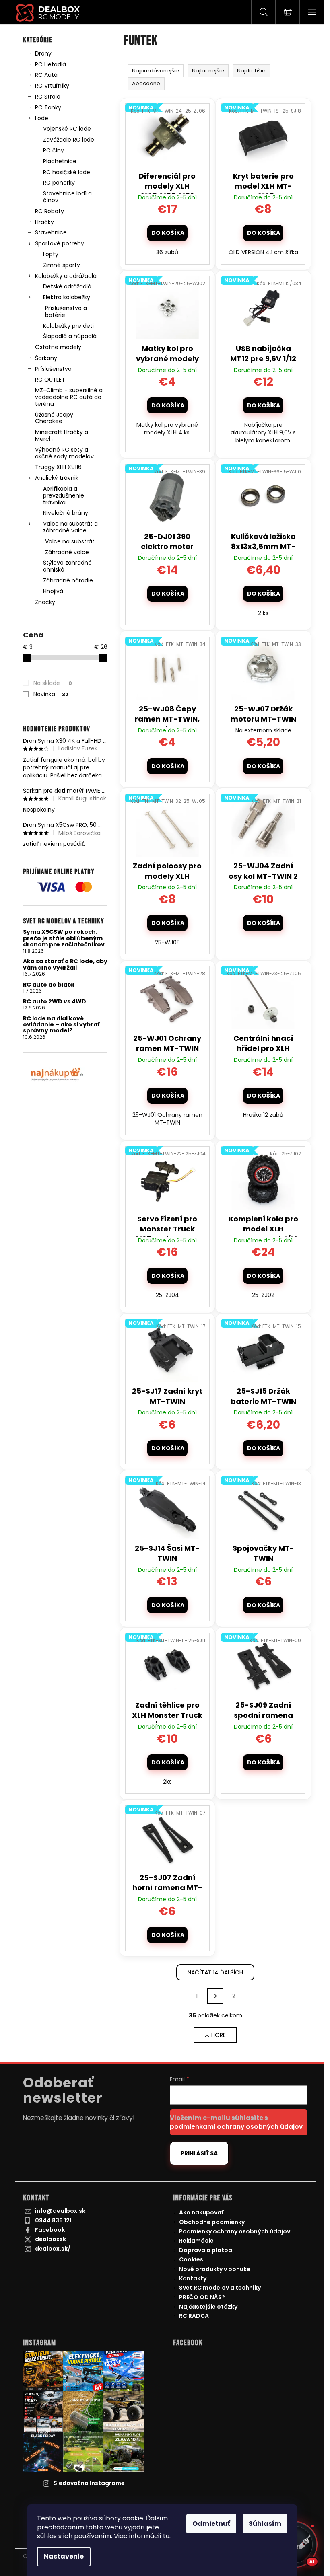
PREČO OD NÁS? (202, 2297)
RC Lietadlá (51, 64)
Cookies (191, 2259)
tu (166, 2536)
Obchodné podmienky (212, 2222)
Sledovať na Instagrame (89, 2483)
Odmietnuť (211, 2524)
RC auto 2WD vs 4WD (55, 1002)
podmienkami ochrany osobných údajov (236, 2127)
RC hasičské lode (67, 172)
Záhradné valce (67, 552)
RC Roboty (49, 211)
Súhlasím (265, 2524)
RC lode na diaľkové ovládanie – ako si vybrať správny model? (61, 1025)
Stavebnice (51, 232)
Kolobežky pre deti (68, 326)
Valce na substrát (70, 541)
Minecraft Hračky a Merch (62, 435)
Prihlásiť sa (199, 2153)
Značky (45, 602)
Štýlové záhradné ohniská (67, 566)
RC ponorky (59, 183)
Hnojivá (53, 591)
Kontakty (193, 2278)
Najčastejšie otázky (208, 2307)
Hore (219, 2035)
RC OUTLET (50, 380)
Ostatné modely (58, 347)
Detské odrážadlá (67, 286)
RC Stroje (48, 97)
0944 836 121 (53, 2220)
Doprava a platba (206, 2250)
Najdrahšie (251, 71)
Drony (43, 53)
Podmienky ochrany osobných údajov (235, 2231)
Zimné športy (62, 265)
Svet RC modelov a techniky (220, 2288)
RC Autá (46, 75)
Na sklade (53, 683)
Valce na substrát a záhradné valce (70, 527)
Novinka (51, 694)
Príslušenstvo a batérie (66, 311)
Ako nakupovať (201, 2212)
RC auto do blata (48, 985)
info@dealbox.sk (60, 2211)
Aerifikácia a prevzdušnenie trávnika (64, 495)
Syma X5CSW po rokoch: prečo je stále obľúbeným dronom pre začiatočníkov (64, 938)
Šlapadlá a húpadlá (70, 336)
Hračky (44, 222)
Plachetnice (60, 161)
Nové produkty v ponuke (215, 2269)
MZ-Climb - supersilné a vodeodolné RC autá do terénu (69, 397)
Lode (42, 118)
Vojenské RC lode (67, 129)
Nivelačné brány (66, 513)
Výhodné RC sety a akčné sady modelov (64, 453)
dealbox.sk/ (53, 2249)
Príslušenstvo (53, 369)
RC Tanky (48, 107)
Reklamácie (196, 2241)
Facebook (50, 2230)
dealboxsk (51, 2239)
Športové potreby (60, 243)
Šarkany (46, 358)
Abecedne (146, 83)
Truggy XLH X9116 (58, 467)
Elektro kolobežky (67, 297)
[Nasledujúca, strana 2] (215, 1996)
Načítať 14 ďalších (215, 1972)
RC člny (54, 150)
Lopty (51, 254)
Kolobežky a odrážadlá (66, 276)
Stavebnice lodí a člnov (67, 197)
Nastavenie (64, 2556)
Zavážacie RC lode (69, 140)
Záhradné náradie (68, 580)
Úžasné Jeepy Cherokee (54, 418)
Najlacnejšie (208, 71)
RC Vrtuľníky (52, 86)
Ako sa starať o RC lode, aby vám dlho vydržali (65, 965)
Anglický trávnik (57, 478)
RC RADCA (194, 2316)
